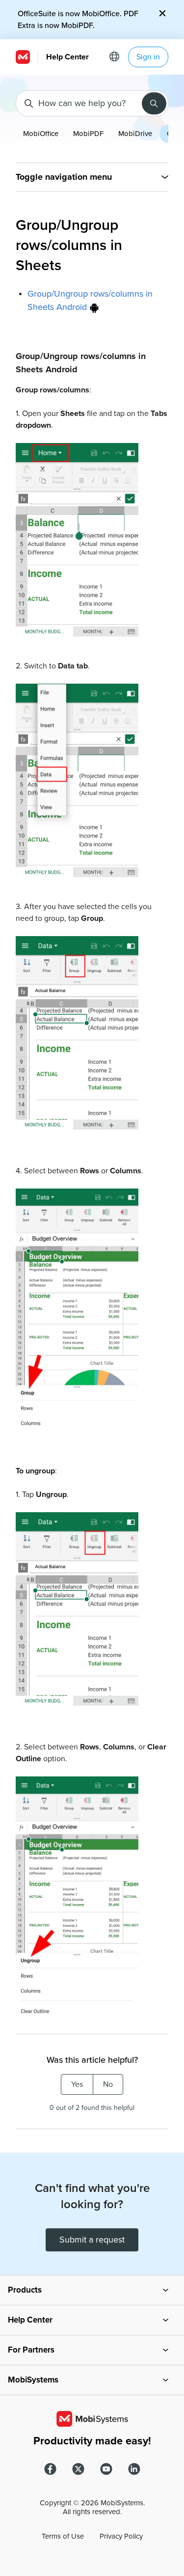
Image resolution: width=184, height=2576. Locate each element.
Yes (77, 2084)
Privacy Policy (121, 2536)
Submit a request (92, 2240)
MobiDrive (135, 134)
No (108, 2084)
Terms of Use (63, 2536)
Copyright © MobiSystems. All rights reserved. (92, 2507)
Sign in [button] (148, 57)
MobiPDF (88, 134)
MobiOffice (41, 134)
